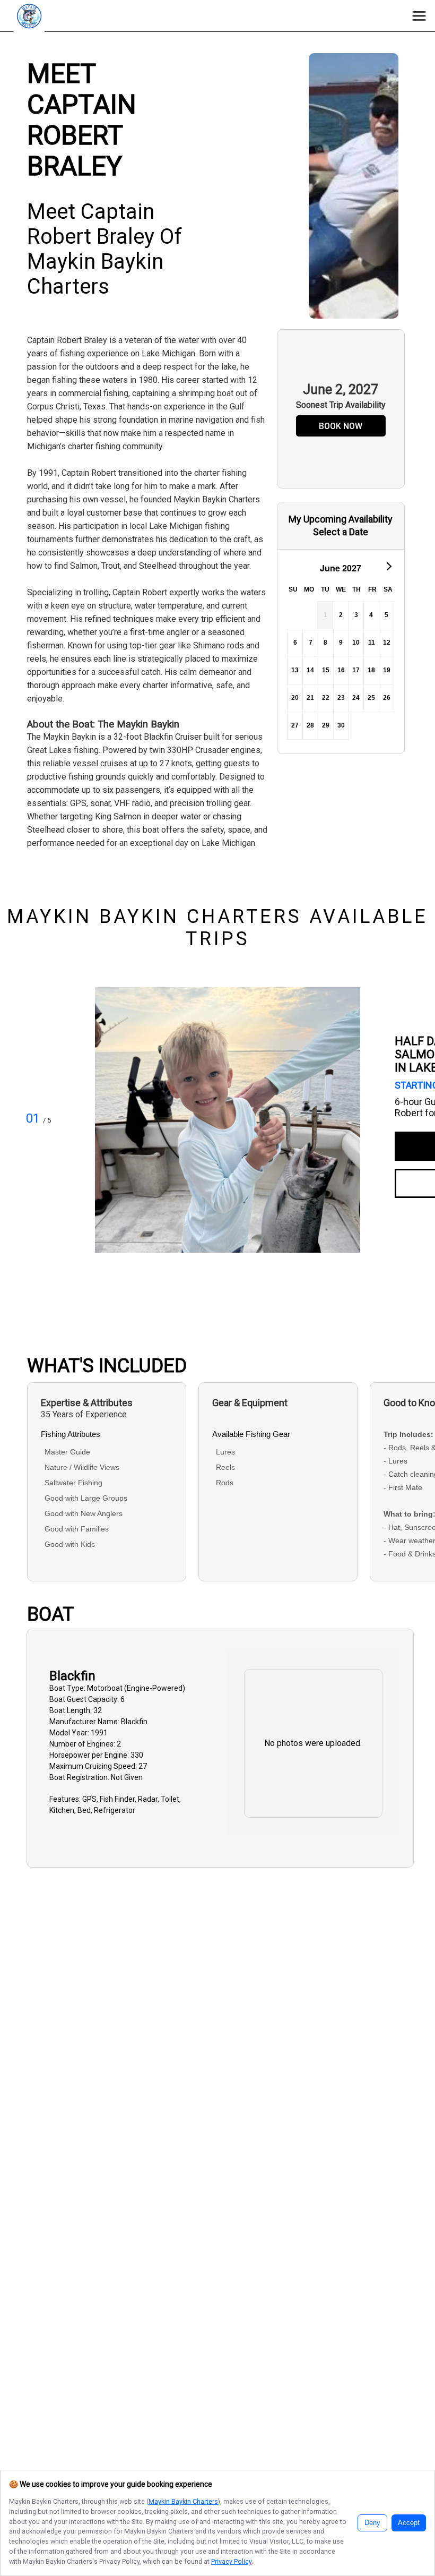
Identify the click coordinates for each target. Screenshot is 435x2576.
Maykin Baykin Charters (183, 2501)
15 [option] (326, 670)
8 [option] (325, 643)
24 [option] (356, 698)
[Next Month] (388, 566)
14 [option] (310, 670)
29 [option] (326, 725)
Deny (372, 2523)
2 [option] (341, 615)
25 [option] (371, 698)
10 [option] (356, 643)
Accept (409, 2523)
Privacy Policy (231, 2561)
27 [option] (295, 725)
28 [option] (310, 725)
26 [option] (387, 698)
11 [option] (372, 643)
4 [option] (371, 615)
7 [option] (311, 643)
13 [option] (295, 670)
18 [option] (371, 670)
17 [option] (356, 670)
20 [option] (295, 698)
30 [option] (341, 725)
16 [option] (341, 670)
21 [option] (310, 698)
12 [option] (387, 643)
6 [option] (295, 643)
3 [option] (356, 615)
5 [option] (386, 615)
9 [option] (341, 643)
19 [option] (387, 670)
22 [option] (326, 698)
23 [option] (341, 698)
